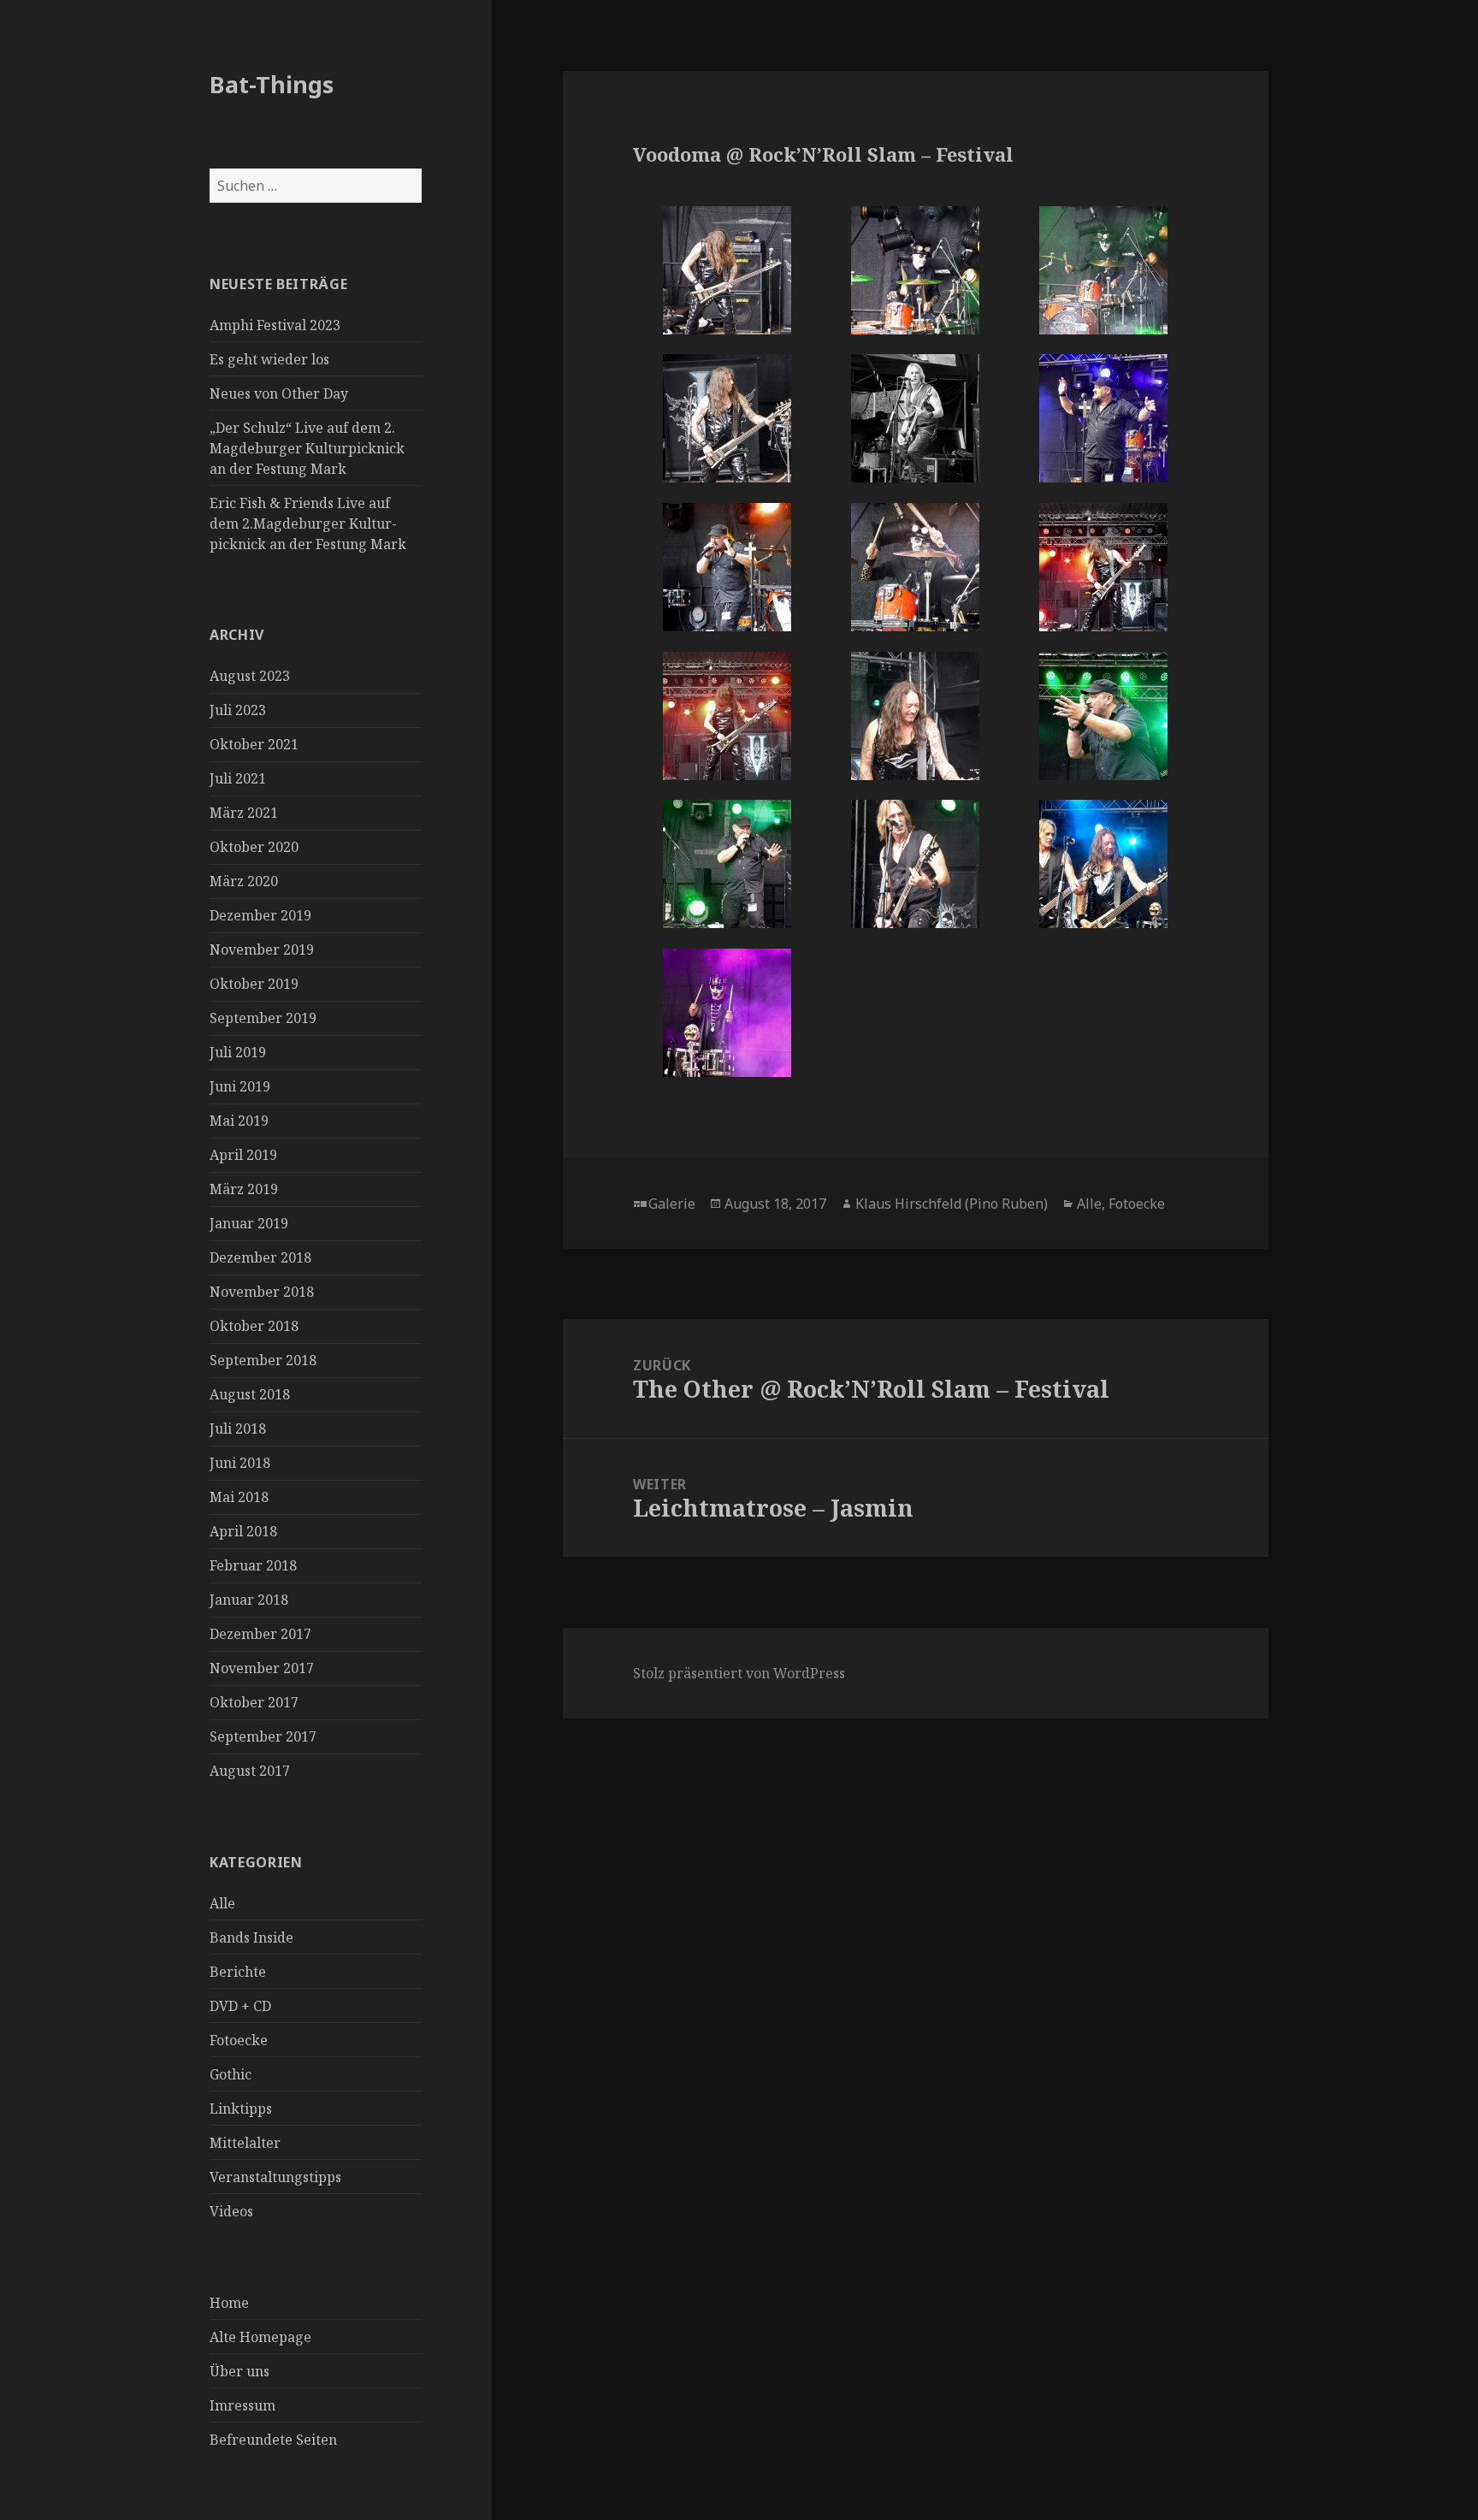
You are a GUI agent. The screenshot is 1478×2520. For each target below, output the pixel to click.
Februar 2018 (253, 1565)
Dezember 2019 (260, 915)
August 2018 (250, 1394)
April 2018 (243, 1531)
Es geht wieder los (269, 359)
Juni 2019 (240, 1086)
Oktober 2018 (254, 1326)
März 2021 (244, 813)
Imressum (242, 2405)
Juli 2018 (238, 1429)
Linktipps (241, 2109)
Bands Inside (251, 1937)
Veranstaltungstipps (275, 2177)
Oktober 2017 (254, 1702)
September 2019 (263, 1018)
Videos (231, 2211)
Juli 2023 (238, 710)
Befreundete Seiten (273, 2440)
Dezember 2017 (260, 1634)
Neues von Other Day (279, 393)
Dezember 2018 (260, 1257)
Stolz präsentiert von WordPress (739, 1673)
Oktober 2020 (254, 847)
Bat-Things (272, 84)
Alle (222, 1903)
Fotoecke (239, 2040)
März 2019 (244, 1189)
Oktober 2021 (254, 744)
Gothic (231, 2074)
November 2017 (262, 1668)
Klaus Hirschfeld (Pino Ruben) (952, 1204)
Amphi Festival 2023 (275, 325)
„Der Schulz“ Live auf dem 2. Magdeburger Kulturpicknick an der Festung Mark (307, 448)
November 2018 (262, 1292)
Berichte (238, 1972)
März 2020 (244, 881)
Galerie (672, 1204)
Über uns (239, 2371)
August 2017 (250, 1771)
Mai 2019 (239, 1121)
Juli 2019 (238, 1052)
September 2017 (263, 1736)
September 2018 (263, 1360)
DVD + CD (240, 2006)
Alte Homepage (260, 2337)
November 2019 (262, 949)
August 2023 (250, 676)
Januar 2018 (249, 1600)
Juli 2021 (238, 778)
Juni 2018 (240, 1463)
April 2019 (243, 1155)
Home (229, 2303)
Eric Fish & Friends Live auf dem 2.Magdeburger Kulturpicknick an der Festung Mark (308, 524)
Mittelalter (245, 2143)
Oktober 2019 (254, 984)
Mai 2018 (239, 1497)
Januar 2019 (249, 1223)
